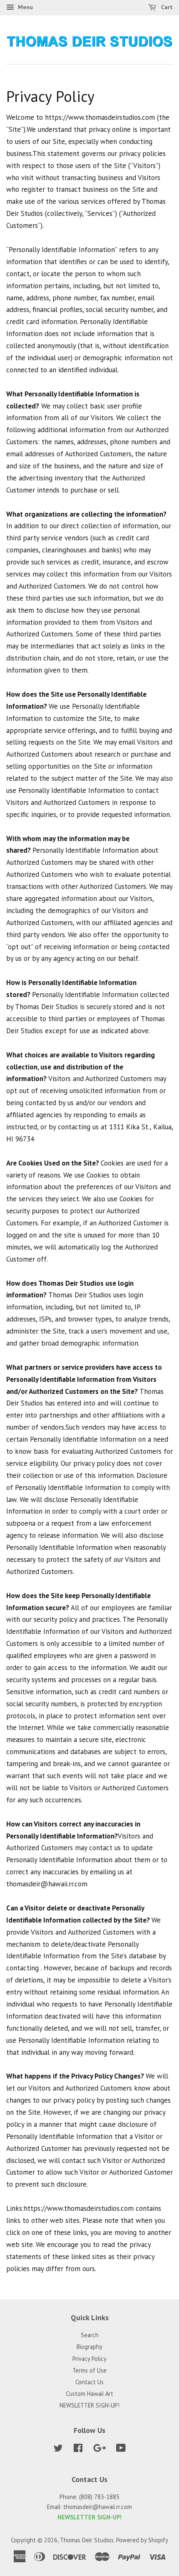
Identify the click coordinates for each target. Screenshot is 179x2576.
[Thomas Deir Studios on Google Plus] (99, 2449)
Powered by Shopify (142, 2540)
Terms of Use (89, 2370)
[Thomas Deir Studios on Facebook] (78, 2449)
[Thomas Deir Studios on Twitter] (58, 2449)
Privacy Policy (89, 2359)
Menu (25, 7)
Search (90, 2335)
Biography (89, 2347)
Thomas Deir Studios (87, 2540)
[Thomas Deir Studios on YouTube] (121, 2449)
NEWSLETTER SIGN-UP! (89, 2405)
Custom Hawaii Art (89, 2394)
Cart (166, 7)
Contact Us (89, 2382)
